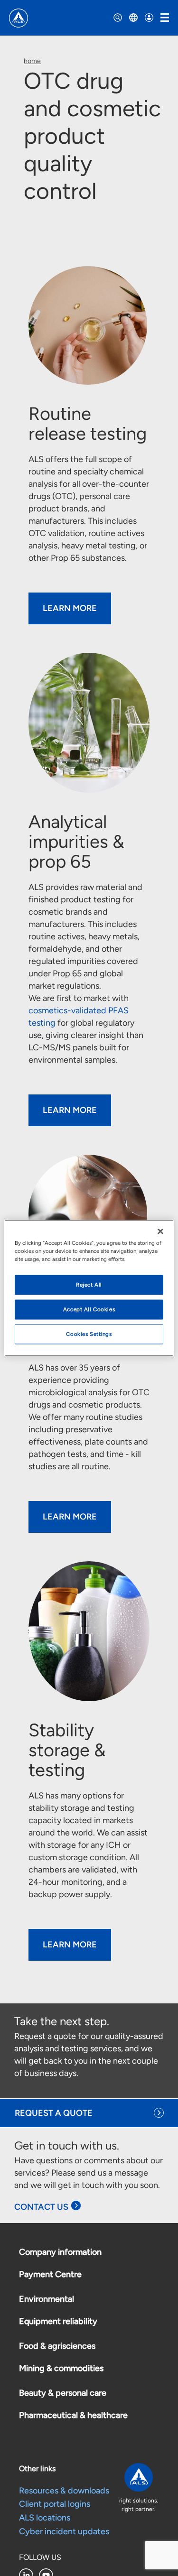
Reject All (89, 1285)
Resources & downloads (64, 2491)
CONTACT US (41, 2207)
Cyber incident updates (64, 2531)
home (32, 61)
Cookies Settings (89, 1334)
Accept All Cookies (89, 1309)
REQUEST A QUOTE (54, 2113)
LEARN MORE (70, 608)
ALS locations (45, 2518)
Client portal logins (55, 2504)
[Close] (160, 1232)
